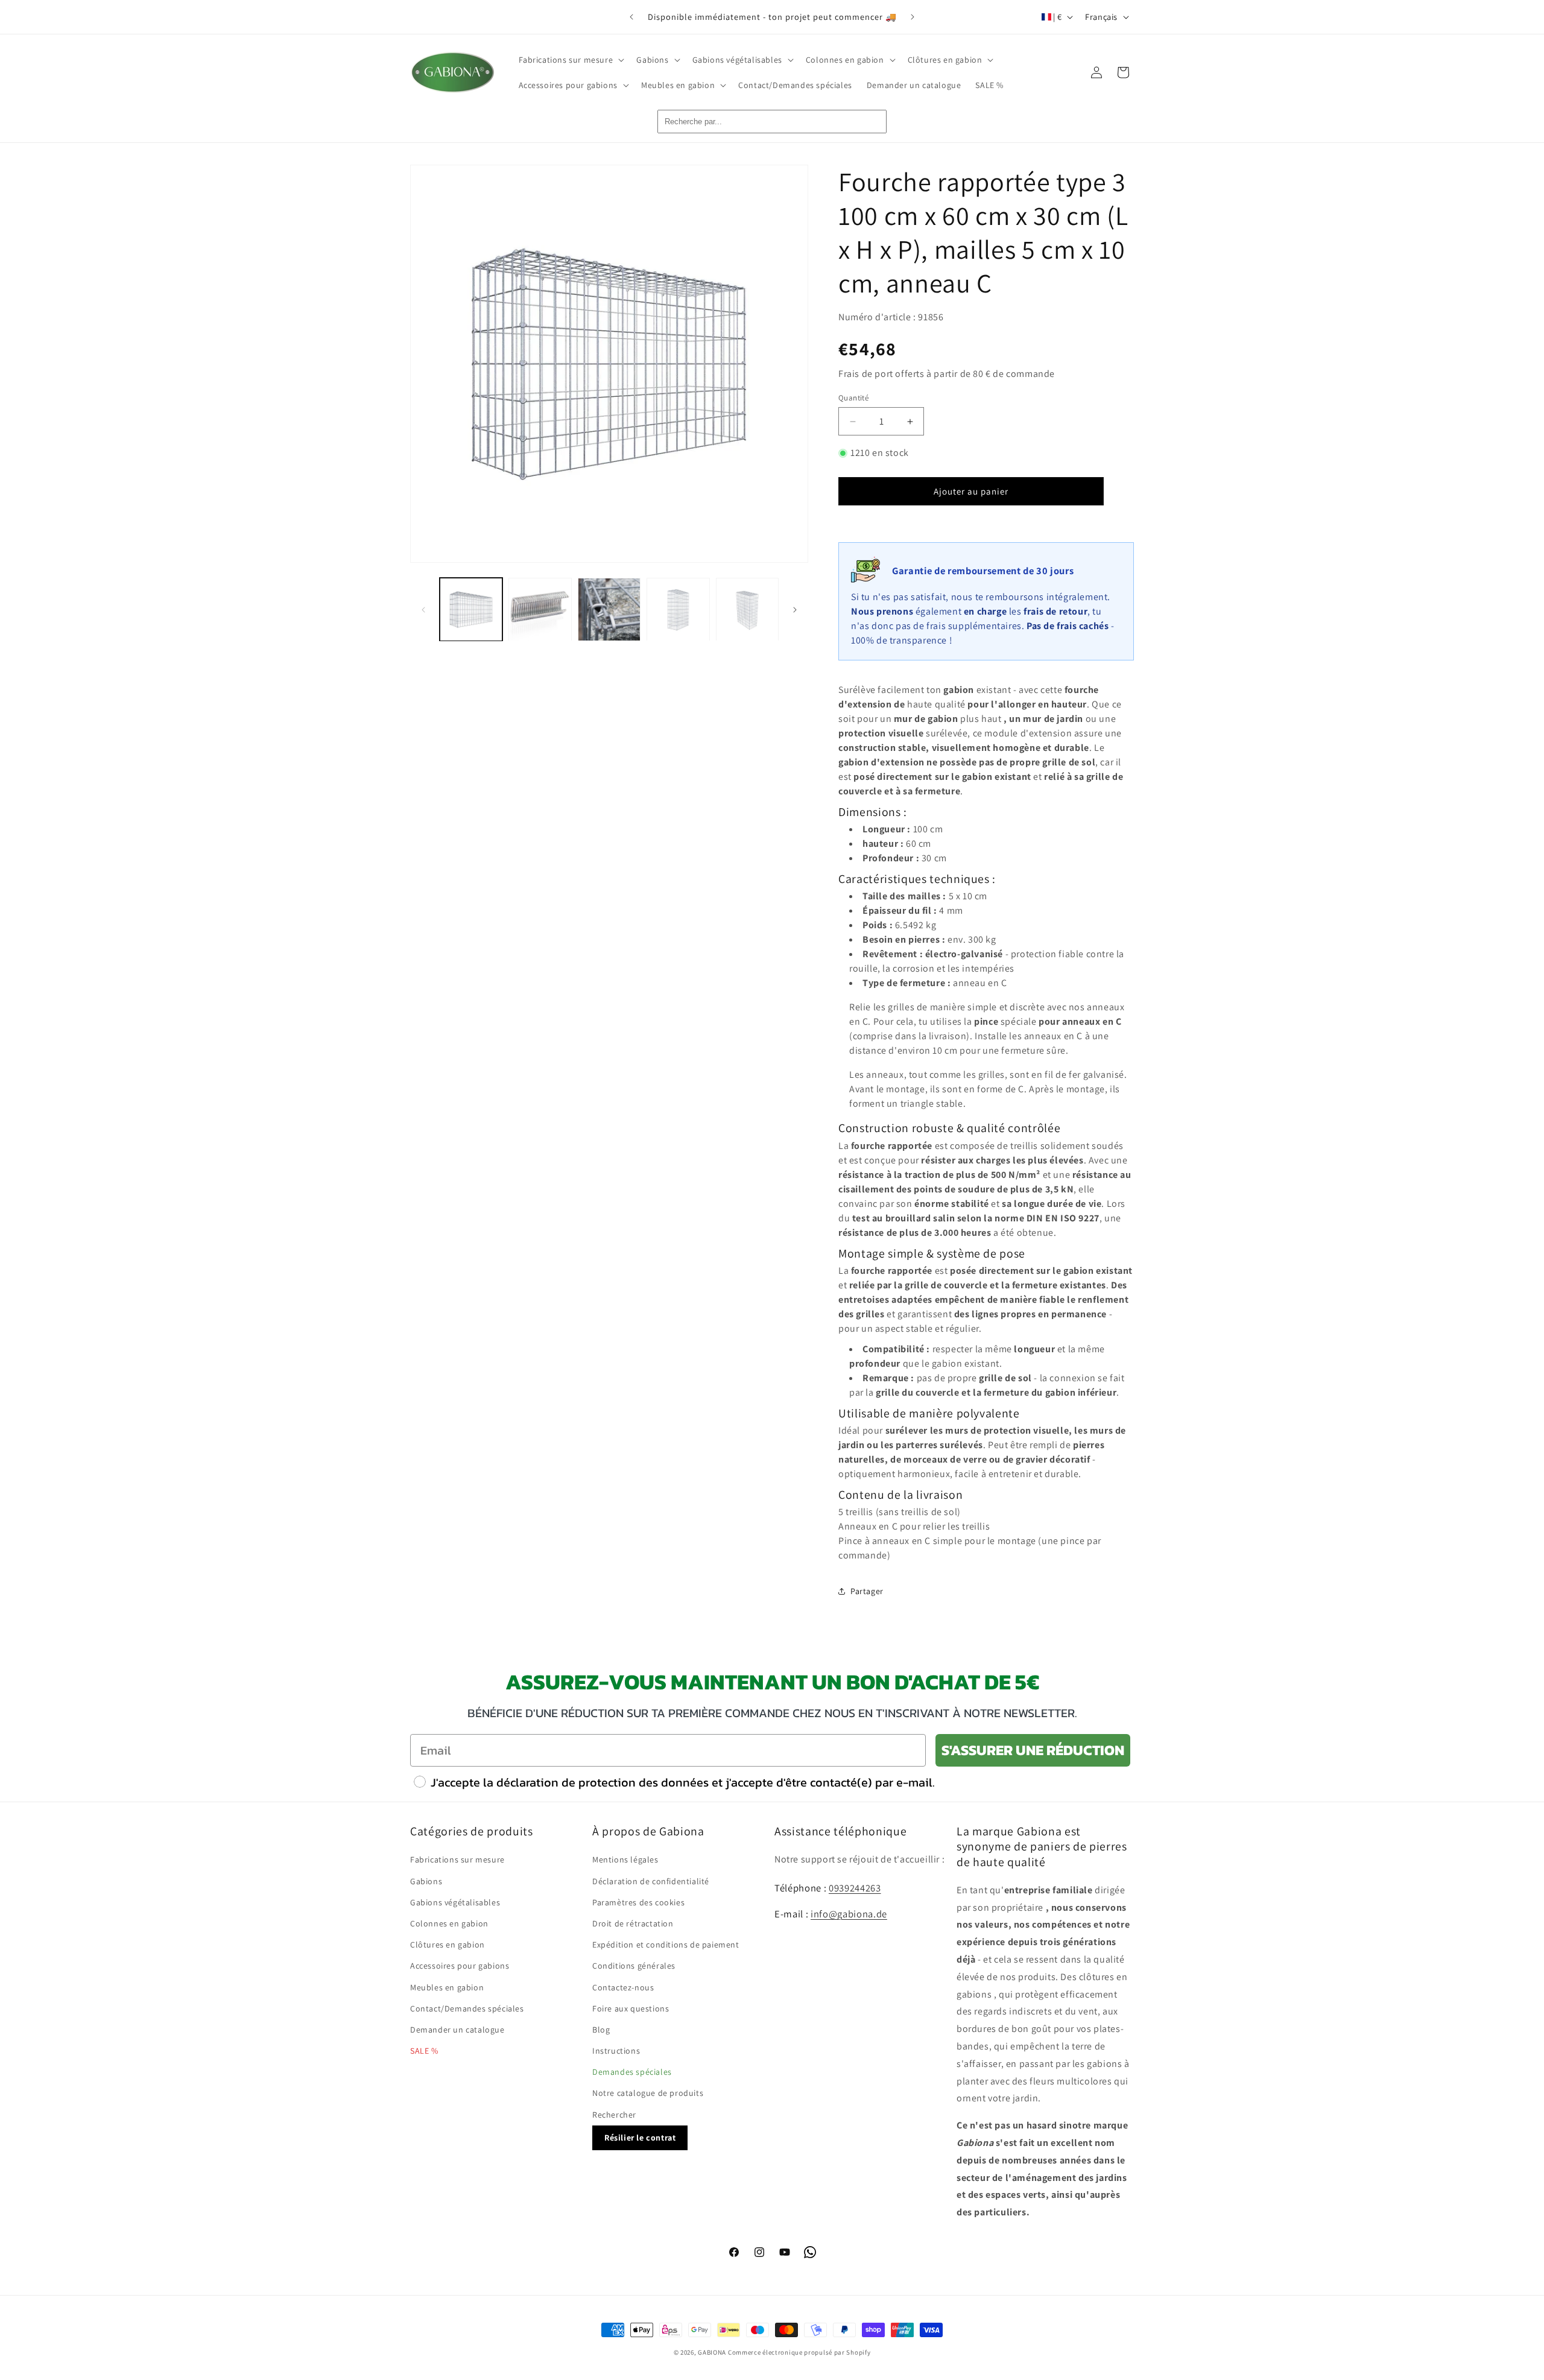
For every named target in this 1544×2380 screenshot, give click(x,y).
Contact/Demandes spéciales (467, 2008)
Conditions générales (634, 1966)
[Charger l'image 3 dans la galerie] (609, 609)
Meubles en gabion (447, 1987)
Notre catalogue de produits (648, 2093)
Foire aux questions (631, 2008)
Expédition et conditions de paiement (666, 1945)
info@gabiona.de (849, 1914)
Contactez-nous (623, 1987)
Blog (601, 2030)
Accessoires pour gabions (460, 1966)
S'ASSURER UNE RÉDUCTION (1033, 1750)
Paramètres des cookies (638, 1902)
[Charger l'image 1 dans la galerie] (471, 609)
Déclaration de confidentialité (651, 1881)
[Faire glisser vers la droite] (795, 610)
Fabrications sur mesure (457, 1859)
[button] (571, 60)
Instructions (616, 2051)
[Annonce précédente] (631, 17)
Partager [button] (867, 1591)
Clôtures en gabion (448, 1945)
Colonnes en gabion (449, 1923)
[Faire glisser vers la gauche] (423, 610)
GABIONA (712, 2352)
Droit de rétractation (633, 1923)
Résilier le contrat (640, 2138)
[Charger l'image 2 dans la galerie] (540, 609)
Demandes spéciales (632, 2072)
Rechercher (614, 2115)
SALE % (424, 2051)
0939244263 (855, 1888)
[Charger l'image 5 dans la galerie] (747, 609)
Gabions (426, 1881)
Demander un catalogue (457, 2030)
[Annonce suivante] (913, 17)
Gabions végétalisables (455, 1902)
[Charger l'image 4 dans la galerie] (678, 609)
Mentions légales (625, 1859)
